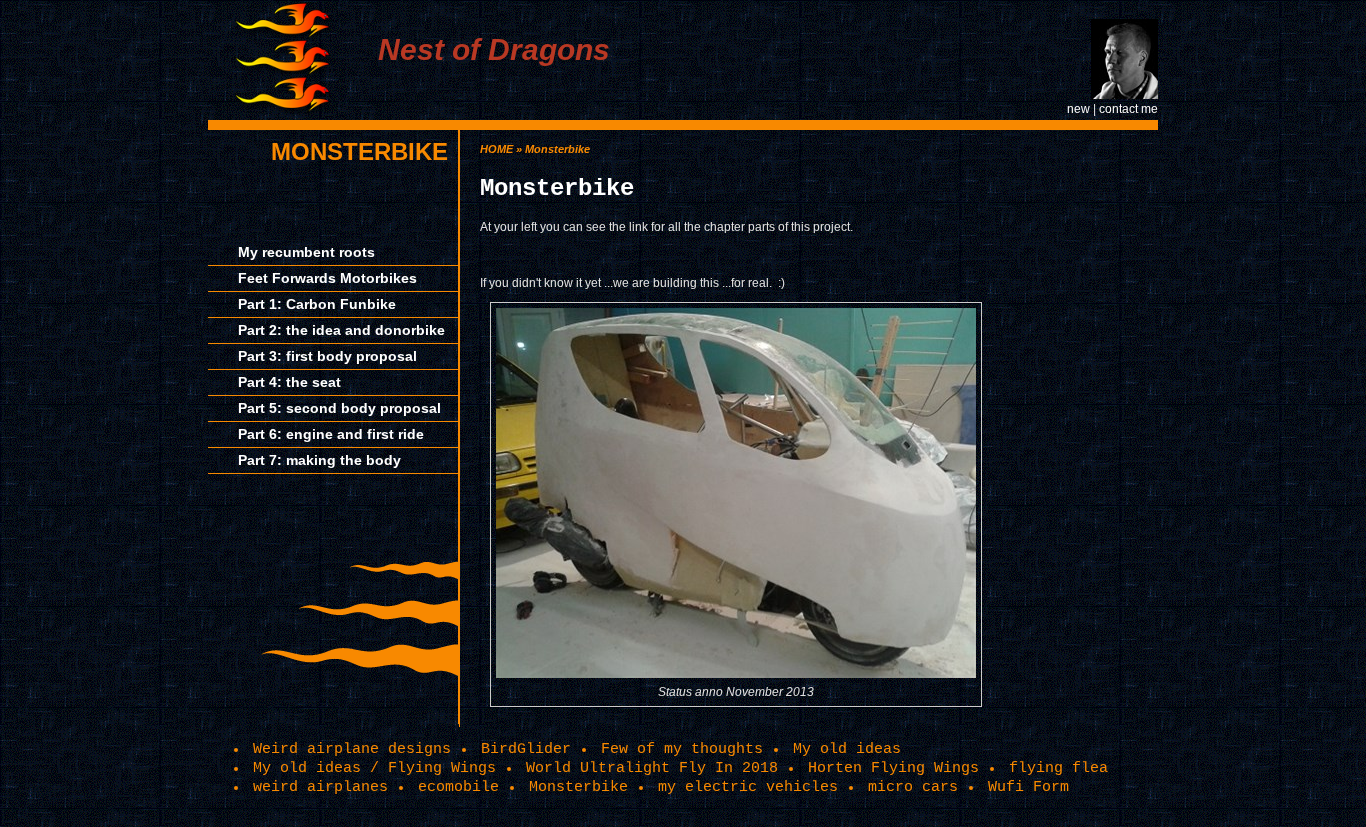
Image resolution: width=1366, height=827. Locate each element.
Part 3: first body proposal (327, 356)
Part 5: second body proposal (339, 408)
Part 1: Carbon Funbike (317, 304)
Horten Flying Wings (893, 768)
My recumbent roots (306, 252)
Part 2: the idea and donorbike (341, 330)
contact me (1128, 109)
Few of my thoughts (682, 749)
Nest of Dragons (494, 49)
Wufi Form (1028, 787)
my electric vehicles (748, 787)
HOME (496, 149)
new (1078, 109)
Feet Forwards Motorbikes (327, 278)
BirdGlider (526, 749)
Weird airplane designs (352, 749)
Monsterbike (359, 151)
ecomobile (458, 787)
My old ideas (847, 749)
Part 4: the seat (289, 382)
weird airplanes (320, 787)
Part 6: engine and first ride (331, 434)
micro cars (913, 787)
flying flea (1058, 768)
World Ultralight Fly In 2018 (652, 768)
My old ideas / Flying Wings (374, 768)
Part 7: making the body (319, 460)
